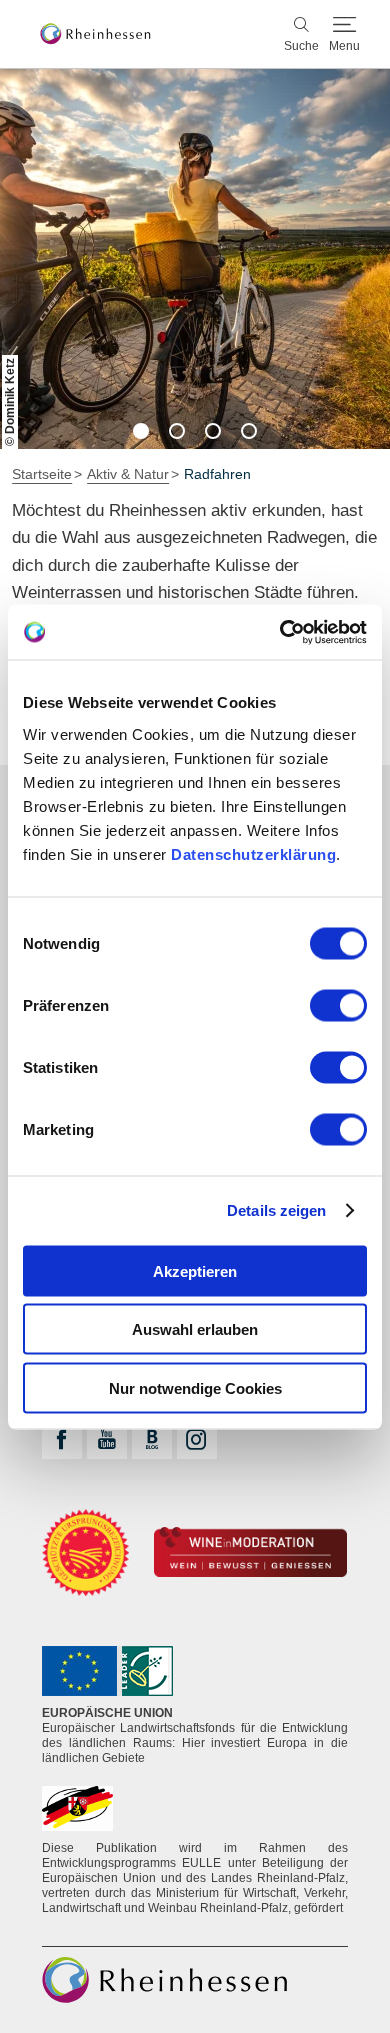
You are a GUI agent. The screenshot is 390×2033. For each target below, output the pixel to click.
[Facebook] (62, 1439)
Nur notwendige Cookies (195, 1387)
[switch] (338, 1005)
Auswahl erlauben (195, 1329)
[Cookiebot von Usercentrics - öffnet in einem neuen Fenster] (280, 632)
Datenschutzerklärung (253, 853)
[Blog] (152, 1439)
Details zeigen (276, 1210)
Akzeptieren (195, 1270)
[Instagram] (197, 1439)
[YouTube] (107, 1439)
